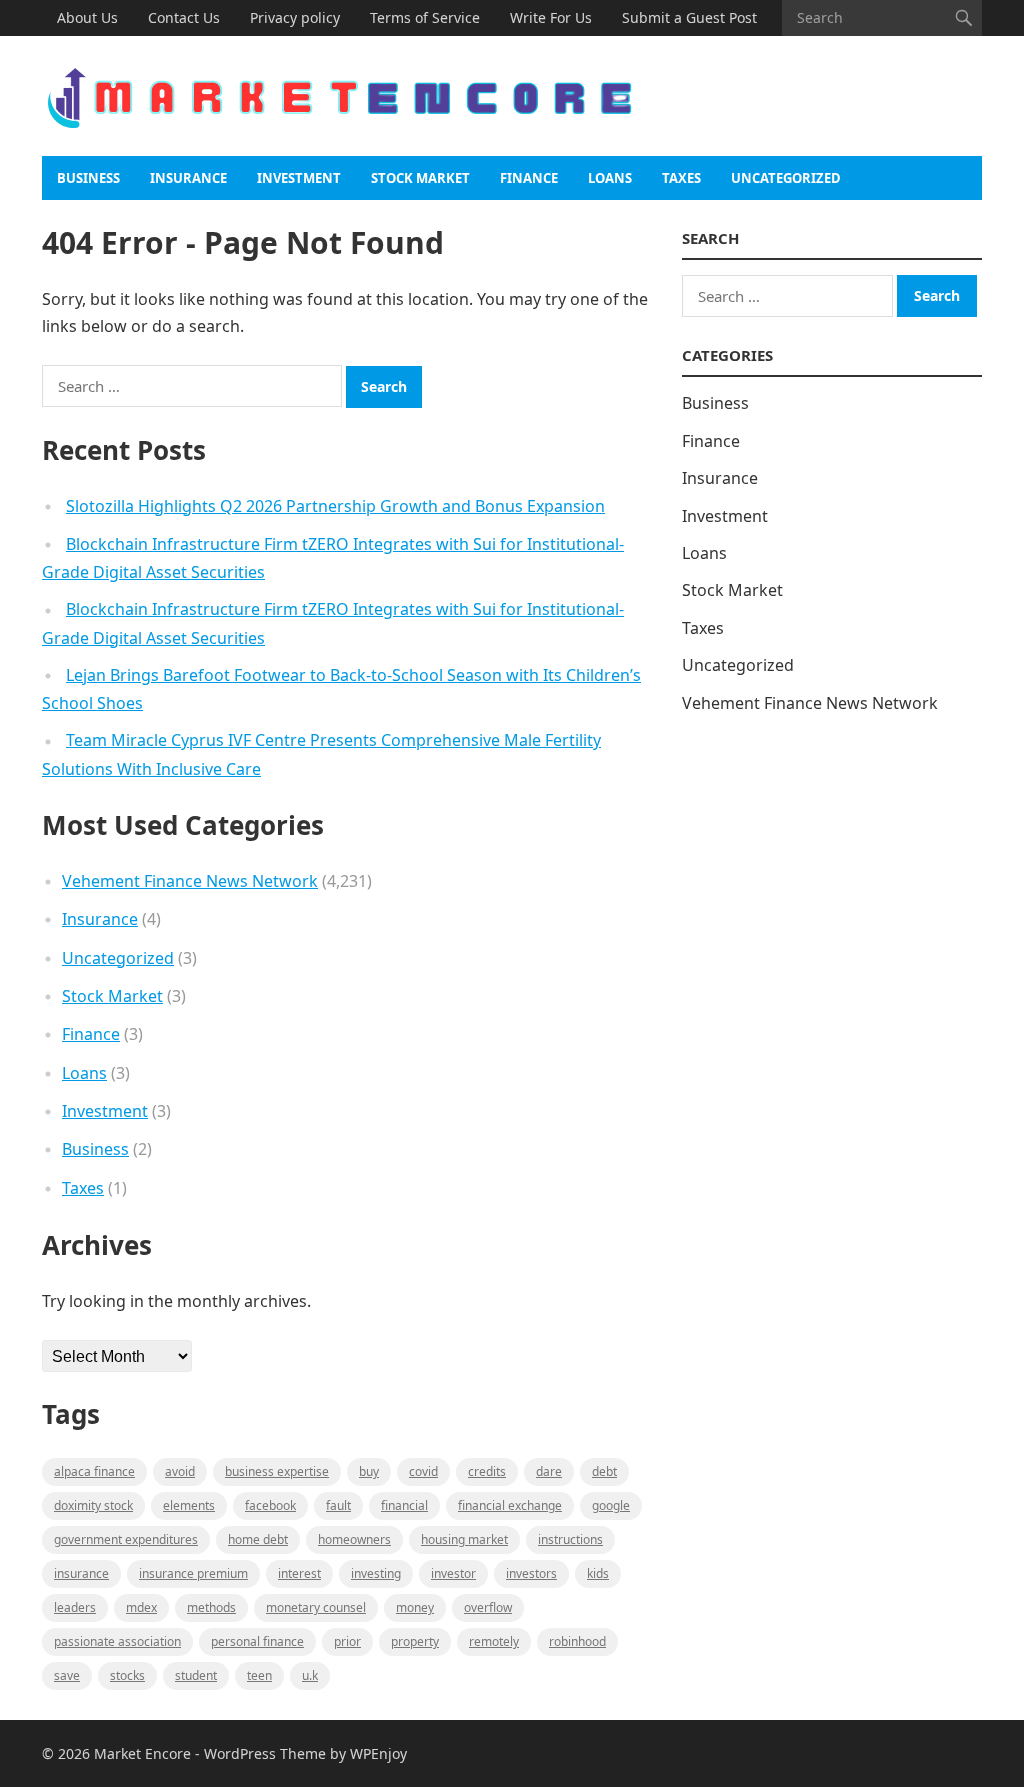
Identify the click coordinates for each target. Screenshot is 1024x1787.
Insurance (188, 178)
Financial (404, 1505)
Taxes (681, 178)
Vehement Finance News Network (190, 881)
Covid (423, 1471)
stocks (127, 1675)
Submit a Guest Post (689, 17)
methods (211, 1607)
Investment (299, 178)
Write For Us (551, 17)
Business (88, 178)
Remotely (494, 1641)
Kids (598, 1573)
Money (415, 1607)
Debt (604, 1471)
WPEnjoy (378, 1753)
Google (611, 1505)
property (415, 1641)
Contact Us (184, 17)
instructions (570, 1539)
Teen (259, 1675)
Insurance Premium (193, 1573)
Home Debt (258, 1539)
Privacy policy (295, 17)
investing (376, 1573)
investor (453, 1573)
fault (338, 1505)
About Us (87, 17)
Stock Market (420, 178)
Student (196, 1675)
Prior (347, 1641)
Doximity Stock (93, 1505)
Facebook (270, 1505)
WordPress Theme (265, 1753)
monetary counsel (316, 1607)
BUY (369, 1471)
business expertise (277, 1471)
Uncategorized (786, 178)
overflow (488, 1607)
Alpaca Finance (94, 1471)
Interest (299, 1573)
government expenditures (126, 1539)
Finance (529, 178)
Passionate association (117, 1641)
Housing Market (464, 1539)
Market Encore (142, 1753)
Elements (189, 1505)
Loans (610, 178)
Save (67, 1675)
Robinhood (577, 1641)
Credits (487, 1471)
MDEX (141, 1607)
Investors (531, 1573)
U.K (310, 1675)
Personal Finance (257, 1641)
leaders (75, 1607)
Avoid (180, 1471)
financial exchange (510, 1505)
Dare (549, 1471)
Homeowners (354, 1539)
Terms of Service (425, 17)
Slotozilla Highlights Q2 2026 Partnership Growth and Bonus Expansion (335, 506)
